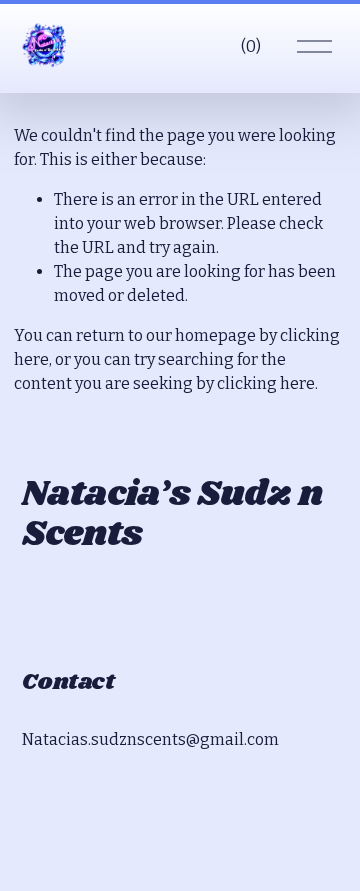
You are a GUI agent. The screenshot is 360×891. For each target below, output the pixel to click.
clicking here (266, 383)
